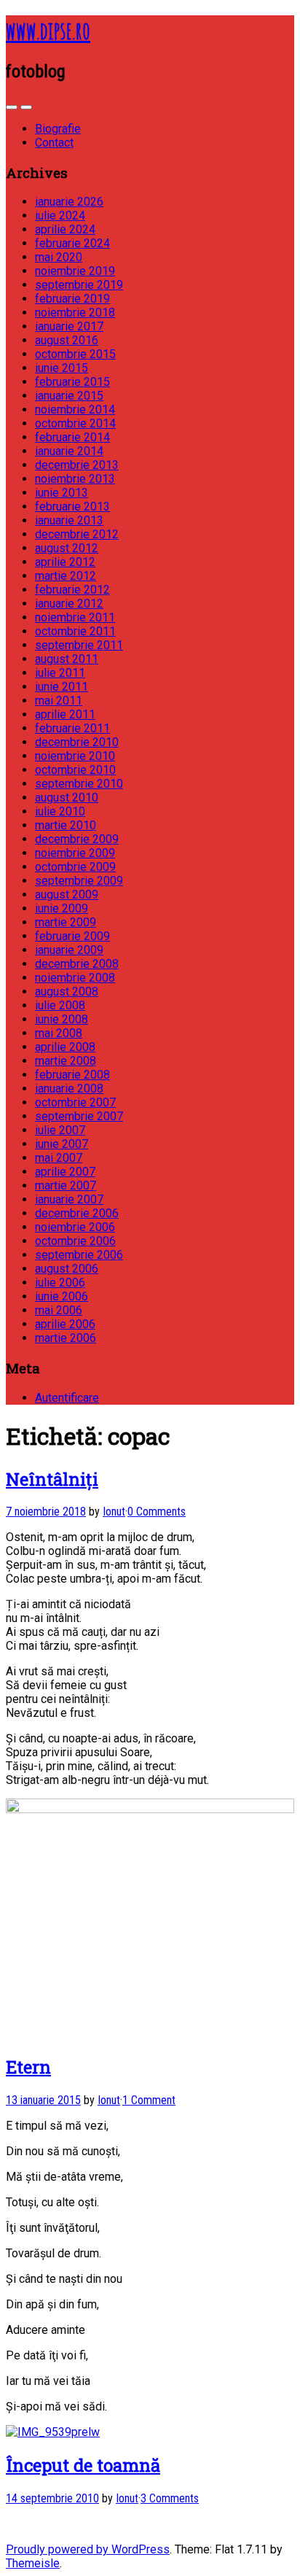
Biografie (58, 129)
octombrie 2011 (75, 631)
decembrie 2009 (77, 839)
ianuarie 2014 (69, 451)
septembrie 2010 (79, 784)
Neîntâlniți (52, 1479)
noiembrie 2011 (75, 617)
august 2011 (67, 659)
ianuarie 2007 (69, 1199)
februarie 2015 (72, 382)
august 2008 (67, 992)
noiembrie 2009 (75, 853)
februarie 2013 (72, 507)
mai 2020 (59, 257)
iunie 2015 (62, 368)
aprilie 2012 (65, 562)
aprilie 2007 (65, 1172)
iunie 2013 (62, 493)
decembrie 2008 (77, 964)
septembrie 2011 (79, 645)
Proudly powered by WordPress (88, 2549)
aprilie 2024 (65, 229)
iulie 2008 (60, 1005)
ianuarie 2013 (69, 520)
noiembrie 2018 (75, 313)
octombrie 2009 (75, 867)
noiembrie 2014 (75, 410)
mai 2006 (59, 1310)
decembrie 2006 (77, 1213)
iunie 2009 (62, 908)
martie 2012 (66, 576)
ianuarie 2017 (69, 326)
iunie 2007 (62, 1144)
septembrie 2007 (79, 1116)
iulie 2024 (60, 216)
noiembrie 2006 (75, 1227)
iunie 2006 (62, 1296)
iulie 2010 (60, 811)
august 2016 (67, 340)
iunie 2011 (62, 687)
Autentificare (67, 1398)
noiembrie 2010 (75, 756)
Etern (28, 2067)
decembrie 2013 (77, 465)
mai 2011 (59, 701)
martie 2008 (66, 1061)
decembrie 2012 (77, 534)
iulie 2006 (60, 1283)
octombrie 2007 (75, 1102)
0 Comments (157, 1512)
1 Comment (149, 2100)
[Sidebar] (12, 107)
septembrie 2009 (79, 881)
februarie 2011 (72, 728)
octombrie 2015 (75, 354)
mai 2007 (59, 1158)
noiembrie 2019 (75, 271)
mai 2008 (59, 1033)
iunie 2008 (62, 1019)
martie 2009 (66, 922)
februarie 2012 (72, 590)
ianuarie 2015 (69, 396)
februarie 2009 (72, 936)
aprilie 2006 (65, 1324)
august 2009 (67, 895)
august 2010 (67, 798)
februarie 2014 (72, 437)
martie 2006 (66, 1338)
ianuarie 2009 (69, 950)
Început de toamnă (83, 2465)
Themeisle (33, 2563)
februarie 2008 (72, 1075)
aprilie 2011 (65, 714)
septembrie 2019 (79, 285)
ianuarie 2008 (69, 1089)
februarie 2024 (72, 243)
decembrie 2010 (77, 742)
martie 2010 (66, 825)
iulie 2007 (60, 1130)
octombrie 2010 (75, 770)
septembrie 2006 (79, 1255)
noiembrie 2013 (75, 479)
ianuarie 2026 (69, 202)
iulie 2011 (60, 673)
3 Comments (170, 2498)
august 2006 (67, 1269)
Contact (54, 143)
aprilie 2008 (65, 1047)
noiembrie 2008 (75, 978)
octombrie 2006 (75, 1241)
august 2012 (67, 548)
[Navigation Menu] (26, 107)
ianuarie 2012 (69, 604)
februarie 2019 (72, 299)
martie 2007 (66, 1186)
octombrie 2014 (75, 423)
